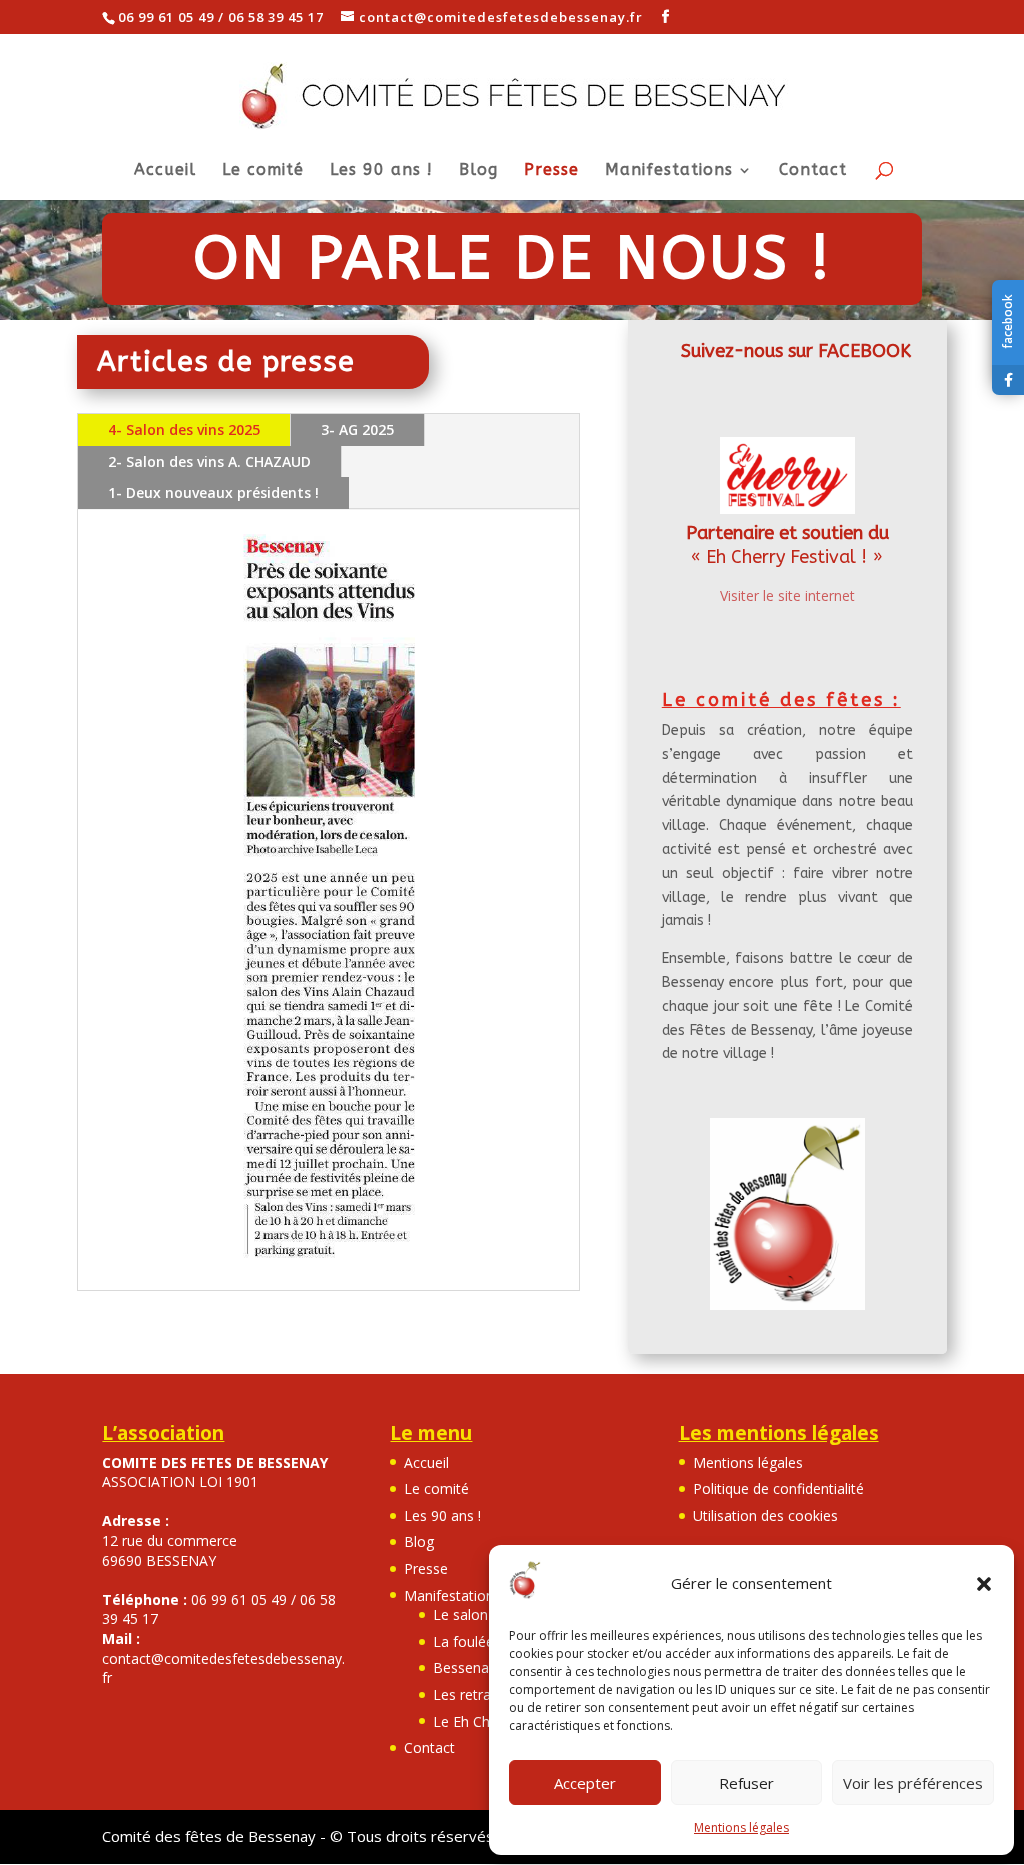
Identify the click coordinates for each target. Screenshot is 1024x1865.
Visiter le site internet (787, 595)
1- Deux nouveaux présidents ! (213, 492)
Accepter (585, 1783)
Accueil (165, 171)
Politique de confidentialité (778, 1488)
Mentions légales (741, 1827)
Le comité (263, 171)
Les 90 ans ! (381, 171)
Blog (478, 171)
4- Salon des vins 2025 (184, 429)
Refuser (746, 1783)
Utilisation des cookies (765, 1515)
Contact (813, 171)
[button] (984, 1584)
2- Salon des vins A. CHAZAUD (209, 461)
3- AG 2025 (357, 429)
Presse (551, 171)
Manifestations (669, 171)
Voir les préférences (913, 1783)
